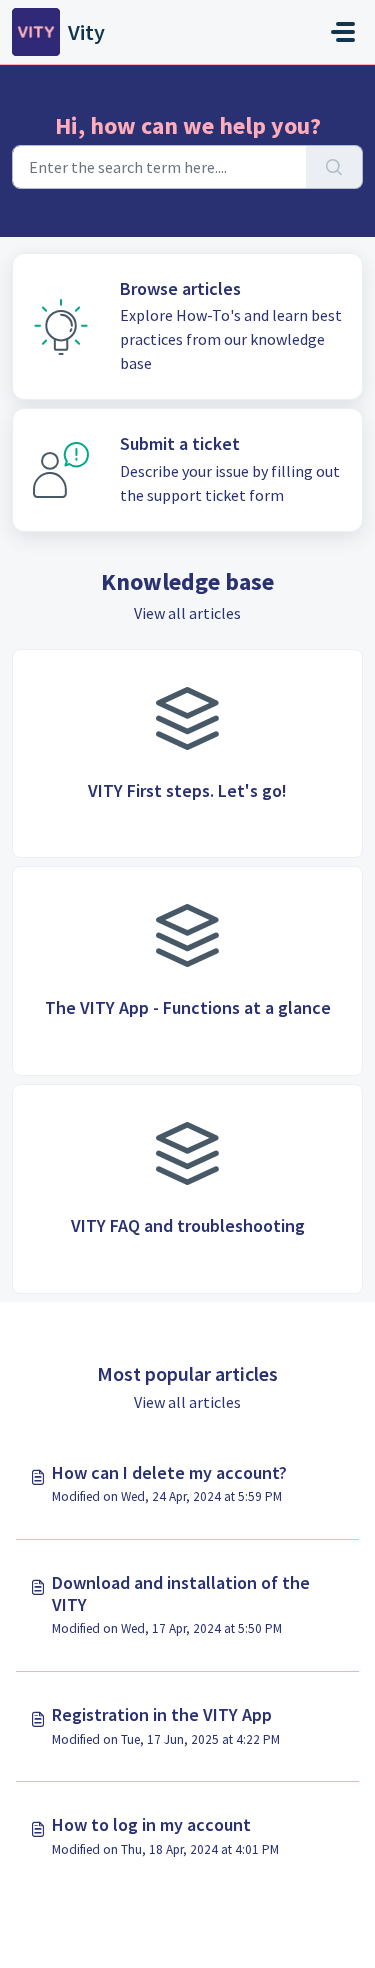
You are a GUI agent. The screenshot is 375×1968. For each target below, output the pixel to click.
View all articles (187, 613)
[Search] (334, 167)
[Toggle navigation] (343, 32)
